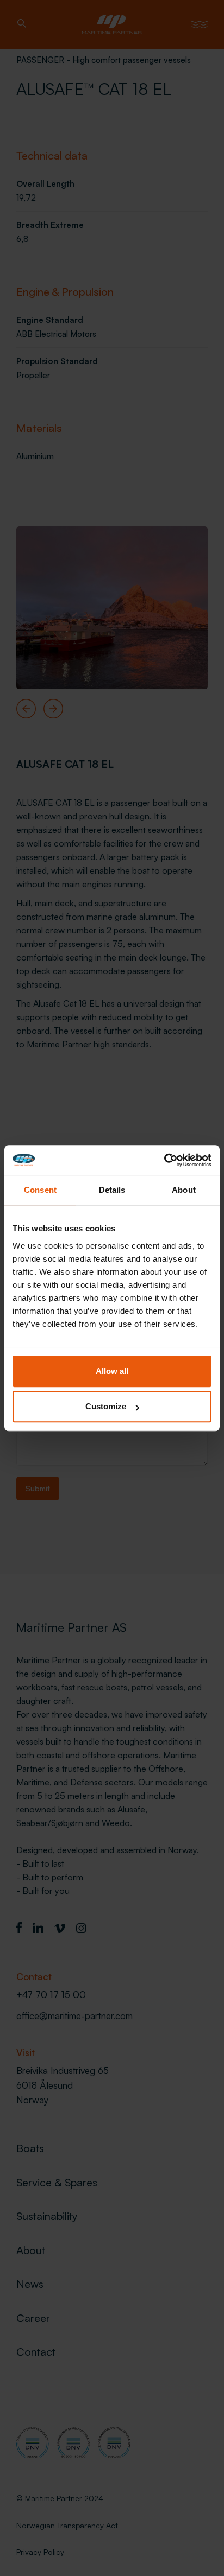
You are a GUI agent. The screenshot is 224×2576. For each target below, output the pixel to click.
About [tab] (184, 1190)
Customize (106, 1406)
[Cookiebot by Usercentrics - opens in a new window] (164, 1160)
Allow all (112, 1371)
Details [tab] (112, 1190)
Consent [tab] (40, 1190)
